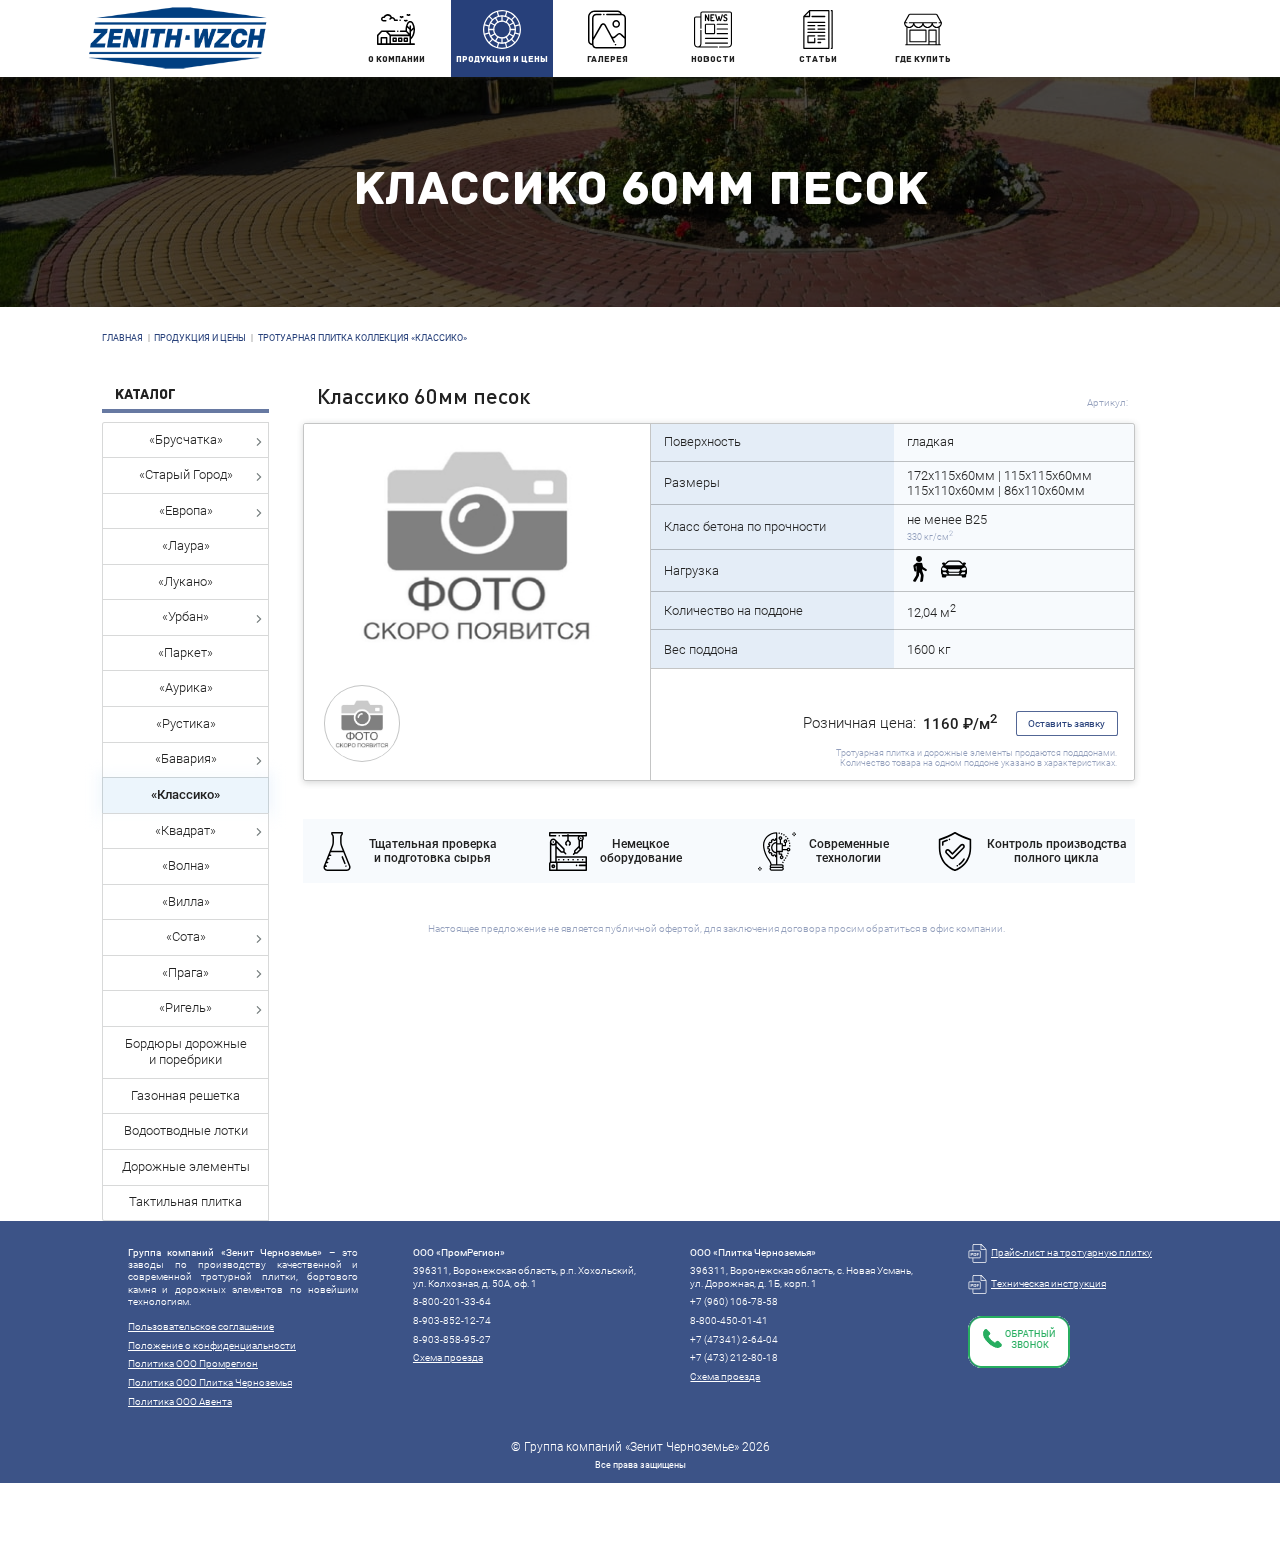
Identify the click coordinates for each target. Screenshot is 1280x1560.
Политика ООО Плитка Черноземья (210, 1382)
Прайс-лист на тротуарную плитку (1071, 1252)
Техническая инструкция (1048, 1283)
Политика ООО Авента (180, 1401)
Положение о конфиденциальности (212, 1345)
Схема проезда (448, 1357)
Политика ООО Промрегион (193, 1363)
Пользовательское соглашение (201, 1326)
